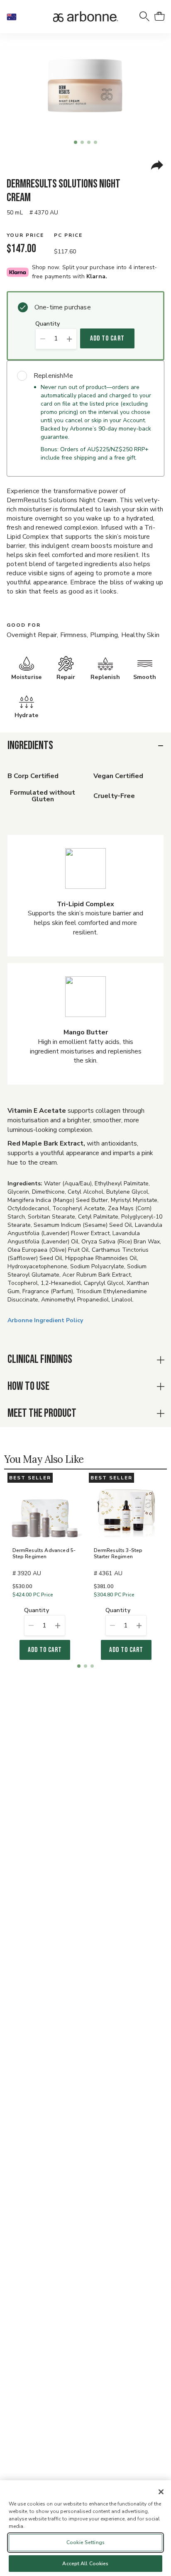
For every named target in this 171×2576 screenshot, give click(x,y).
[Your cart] (159, 17)
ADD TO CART (107, 338)
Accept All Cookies (85, 2564)
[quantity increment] (70, 339)
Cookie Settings (85, 2542)
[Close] (161, 2492)
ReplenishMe (53, 376)
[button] (15, 17)
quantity (48, 324)
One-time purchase (63, 307)
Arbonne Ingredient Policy (45, 1320)
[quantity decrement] (43, 339)
